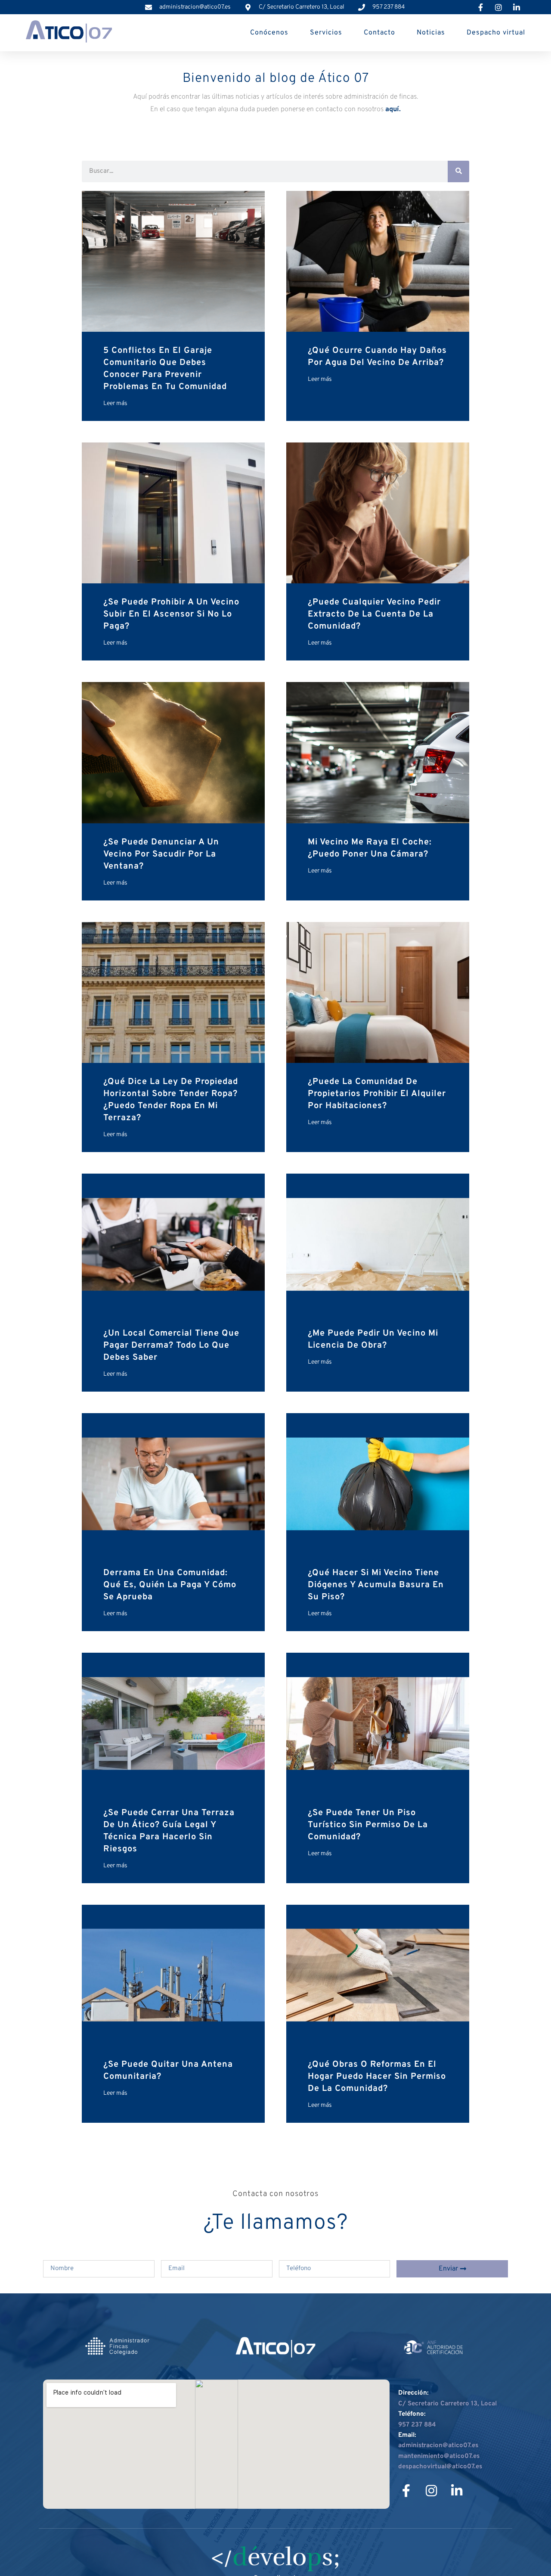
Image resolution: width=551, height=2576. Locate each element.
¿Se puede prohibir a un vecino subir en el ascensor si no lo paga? (171, 614)
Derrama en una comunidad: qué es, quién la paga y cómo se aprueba (170, 1585)
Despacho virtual (496, 33)
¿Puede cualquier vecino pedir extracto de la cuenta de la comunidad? (374, 614)
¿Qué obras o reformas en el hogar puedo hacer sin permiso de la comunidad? (377, 2077)
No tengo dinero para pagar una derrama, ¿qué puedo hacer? (369, 2316)
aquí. (393, 109)
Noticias (431, 33)
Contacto (379, 33)
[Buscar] (458, 171)
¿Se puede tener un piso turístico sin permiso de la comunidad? (368, 1825)
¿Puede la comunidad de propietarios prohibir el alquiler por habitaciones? (377, 1094)
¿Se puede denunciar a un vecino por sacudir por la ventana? (161, 854)
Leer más (115, 403)
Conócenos (269, 33)
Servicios (326, 33)
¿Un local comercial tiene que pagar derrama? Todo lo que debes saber (171, 1346)
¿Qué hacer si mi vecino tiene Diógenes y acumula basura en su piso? (376, 1585)
